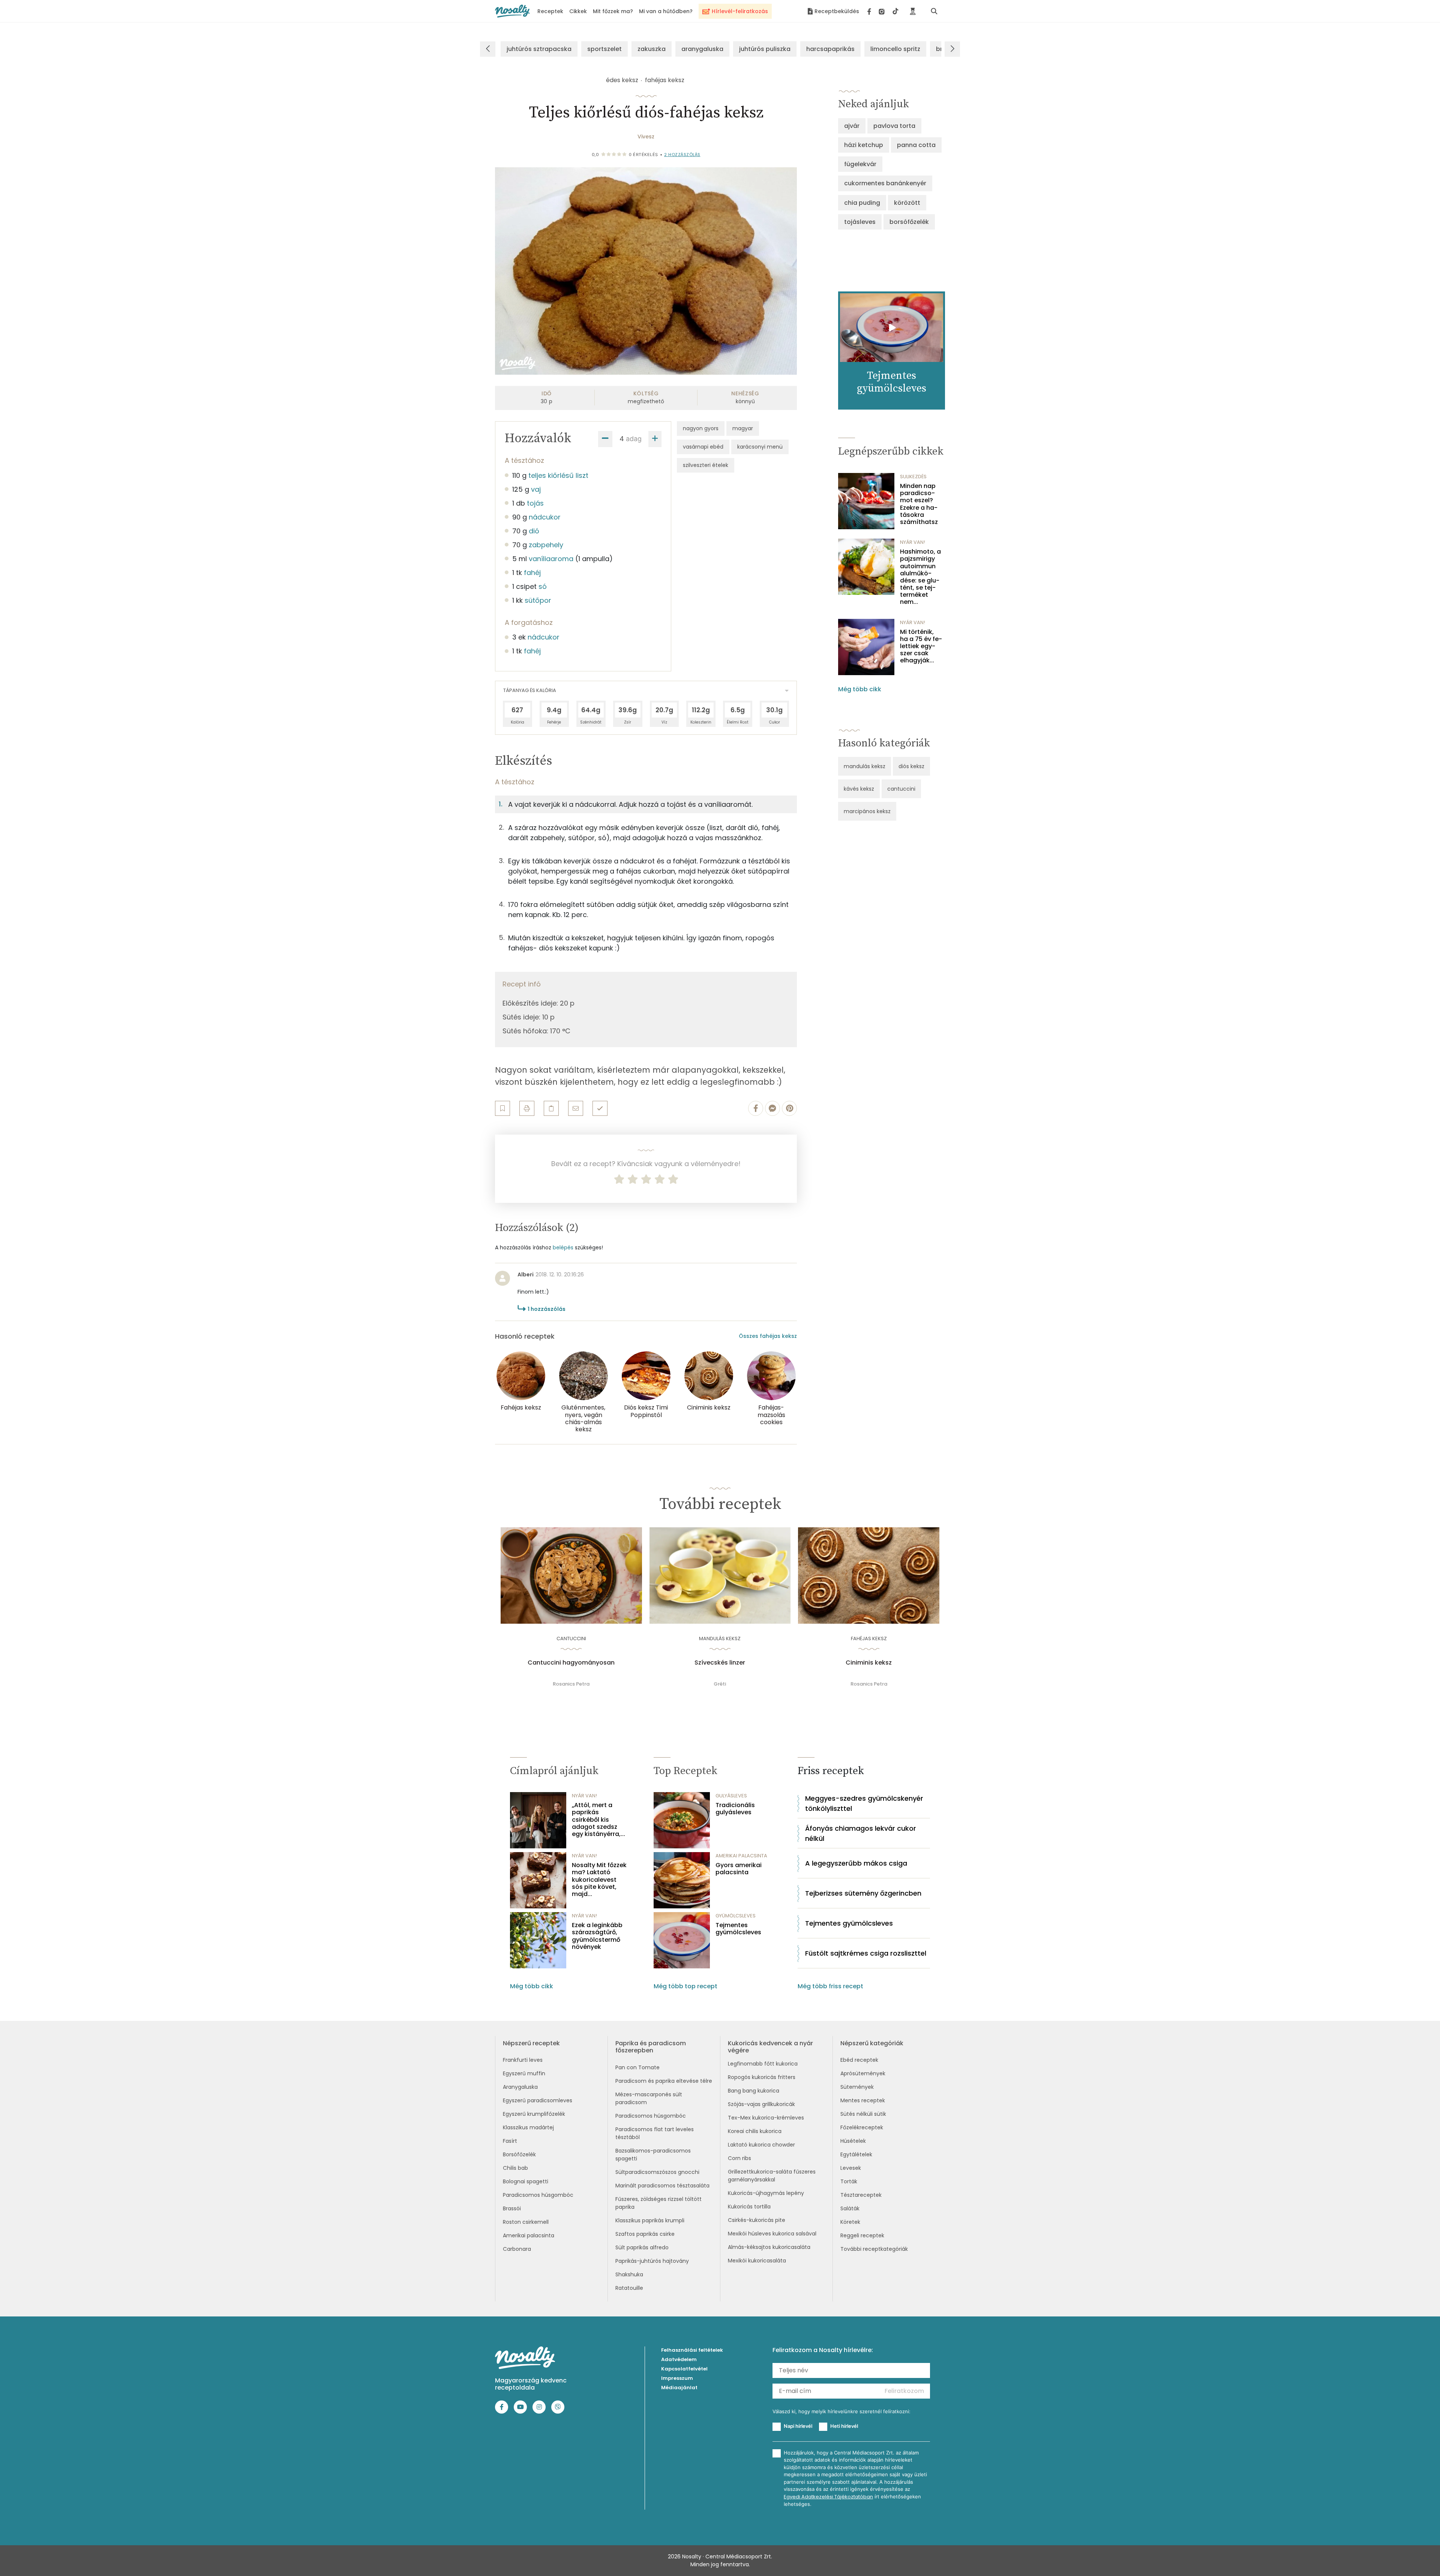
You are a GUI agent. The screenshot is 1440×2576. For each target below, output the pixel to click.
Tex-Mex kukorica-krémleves (766, 2118)
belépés (563, 1247)
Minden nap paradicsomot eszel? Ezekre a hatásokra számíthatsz (919, 504)
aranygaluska (702, 49)
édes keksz (622, 80)
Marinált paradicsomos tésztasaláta (662, 2186)
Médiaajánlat (679, 2388)
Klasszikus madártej (528, 2127)
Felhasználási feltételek (692, 2350)
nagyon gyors (701, 428)
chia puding (862, 203)
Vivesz (646, 137)
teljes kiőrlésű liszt (558, 475)
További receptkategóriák (874, 2249)
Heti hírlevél (844, 2426)
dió (534, 531)
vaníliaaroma (551, 559)
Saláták (850, 2208)
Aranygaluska (520, 2087)
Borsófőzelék (519, 2154)
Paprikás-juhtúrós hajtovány (652, 2261)
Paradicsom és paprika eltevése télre (664, 2081)
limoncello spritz (895, 49)
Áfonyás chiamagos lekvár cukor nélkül (861, 1833)
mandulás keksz (865, 766)
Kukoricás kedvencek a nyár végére (770, 2047)
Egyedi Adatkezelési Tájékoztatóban (828, 2497)
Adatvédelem (679, 2359)
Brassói (512, 2208)
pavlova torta (894, 126)
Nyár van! (913, 542)
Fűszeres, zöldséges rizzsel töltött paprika (658, 2203)
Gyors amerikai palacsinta (739, 1869)
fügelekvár (860, 164)
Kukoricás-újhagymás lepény (766, 2193)
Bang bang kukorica (754, 2091)
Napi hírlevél (798, 2426)
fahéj (532, 573)
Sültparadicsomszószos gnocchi (657, 2172)
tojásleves (860, 222)
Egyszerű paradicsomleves (538, 2100)
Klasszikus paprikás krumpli (650, 2220)
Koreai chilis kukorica (755, 2131)
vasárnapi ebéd (703, 447)
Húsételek (853, 2141)
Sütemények (857, 2087)
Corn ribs (739, 2158)
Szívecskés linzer (720, 1663)
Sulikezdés (913, 477)
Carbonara (517, 2249)
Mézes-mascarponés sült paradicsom (649, 2098)
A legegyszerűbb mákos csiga (856, 1863)
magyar (743, 428)
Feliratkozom (904, 2391)
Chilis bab (515, 2168)
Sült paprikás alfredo (642, 2247)
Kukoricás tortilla (749, 2207)
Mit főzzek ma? (613, 11)
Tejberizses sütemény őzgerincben (863, 1893)
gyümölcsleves (736, 1916)
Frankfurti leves (523, 2060)
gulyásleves (731, 1796)
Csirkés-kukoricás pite (757, 2220)
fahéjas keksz (665, 80)
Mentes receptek (863, 2100)
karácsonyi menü (760, 447)
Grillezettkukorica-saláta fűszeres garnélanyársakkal (772, 2176)
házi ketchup (864, 145)
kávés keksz (859, 789)
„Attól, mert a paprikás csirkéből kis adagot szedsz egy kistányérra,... (598, 1819)
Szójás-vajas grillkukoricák (761, 2104)
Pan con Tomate (637, 2067)
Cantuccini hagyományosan (571, 1663)
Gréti (720, 1684)
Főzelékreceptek (862, 2127)
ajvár (852, 126)
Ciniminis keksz (869, 1663)
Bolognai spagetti (526, 2181)
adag (634, 439)
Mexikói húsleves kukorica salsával (772, 2234)
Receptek (550, 11)
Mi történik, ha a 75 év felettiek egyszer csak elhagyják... (921, 646)
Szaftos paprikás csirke (645, 2234)
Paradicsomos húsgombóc (538, 2195)
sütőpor (538, 600)
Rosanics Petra (571, 1684)
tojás (535, 503)
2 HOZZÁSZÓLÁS (682, 155)
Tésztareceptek (861, 2195)
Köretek (850, 2222)
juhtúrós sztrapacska (539, 49)
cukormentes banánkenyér (885, 183)
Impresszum (677, 2378)
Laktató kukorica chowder (761, 2145)
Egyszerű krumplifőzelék (534, 2114)
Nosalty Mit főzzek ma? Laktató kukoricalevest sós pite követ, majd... (599, 1879)
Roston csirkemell (526, 2222)
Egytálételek (856, 2154)
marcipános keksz (867, 811)
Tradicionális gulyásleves (735, 1809)
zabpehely (546, 545)
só (543, 586)
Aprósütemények (863, 2073)
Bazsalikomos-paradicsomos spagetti (653, 2155)
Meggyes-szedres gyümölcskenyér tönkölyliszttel (864, 1803)
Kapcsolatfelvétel (684, 2369)
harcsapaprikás (830, 49)
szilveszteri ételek (706, 465)
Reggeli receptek (862, 2235)
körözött (907, 203)
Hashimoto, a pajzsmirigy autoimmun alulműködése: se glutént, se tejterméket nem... (920, 577)
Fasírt (510, 2141)
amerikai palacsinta (741, 1856)
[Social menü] (883, 11)
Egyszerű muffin (524, 2073)
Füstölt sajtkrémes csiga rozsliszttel (866, 1953)
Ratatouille (629, 2288)
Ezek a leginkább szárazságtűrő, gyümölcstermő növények (597, 1936)
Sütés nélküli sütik (863, 2114)
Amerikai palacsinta (529, 2235)
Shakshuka (629, 2274)
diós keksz (911, 766)
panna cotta (916, 145)
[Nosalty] (512, 11)
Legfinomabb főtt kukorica (763, 2064)
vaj (536, 489)
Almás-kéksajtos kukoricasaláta (769, 2247)
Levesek (851, 2168)
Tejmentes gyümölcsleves (738, 1929)
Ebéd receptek (859, 2060)
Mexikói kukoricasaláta (757, 2261)
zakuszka (652, 49)
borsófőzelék (909, 222)
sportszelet (604, 49)
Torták (849, 2181)
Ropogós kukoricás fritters (762, 2077)
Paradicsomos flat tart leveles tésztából (655, 2133)
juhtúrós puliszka (765, 49)
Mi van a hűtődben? (666, 11)
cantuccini (901, 789)
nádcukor (545, 517)
